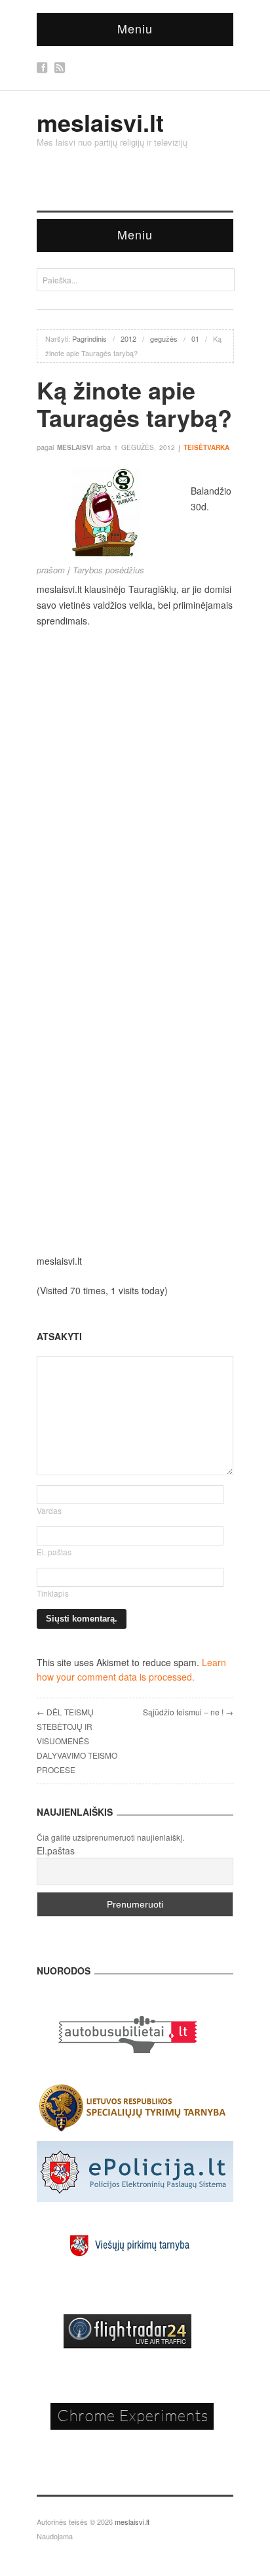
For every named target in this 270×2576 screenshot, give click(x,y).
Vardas (49, 1510)
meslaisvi (75, 447)
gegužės (164, 338)
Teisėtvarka (206, 447)
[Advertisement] (135, 777)
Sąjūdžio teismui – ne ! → (188, 1712)
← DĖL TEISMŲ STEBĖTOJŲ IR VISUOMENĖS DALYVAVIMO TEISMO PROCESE (77, 1741)
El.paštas (56, 1850)
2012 (128, 338)
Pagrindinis (89, 338)
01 (195, 338)
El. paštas (54, 1552)
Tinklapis (53, 1593)
